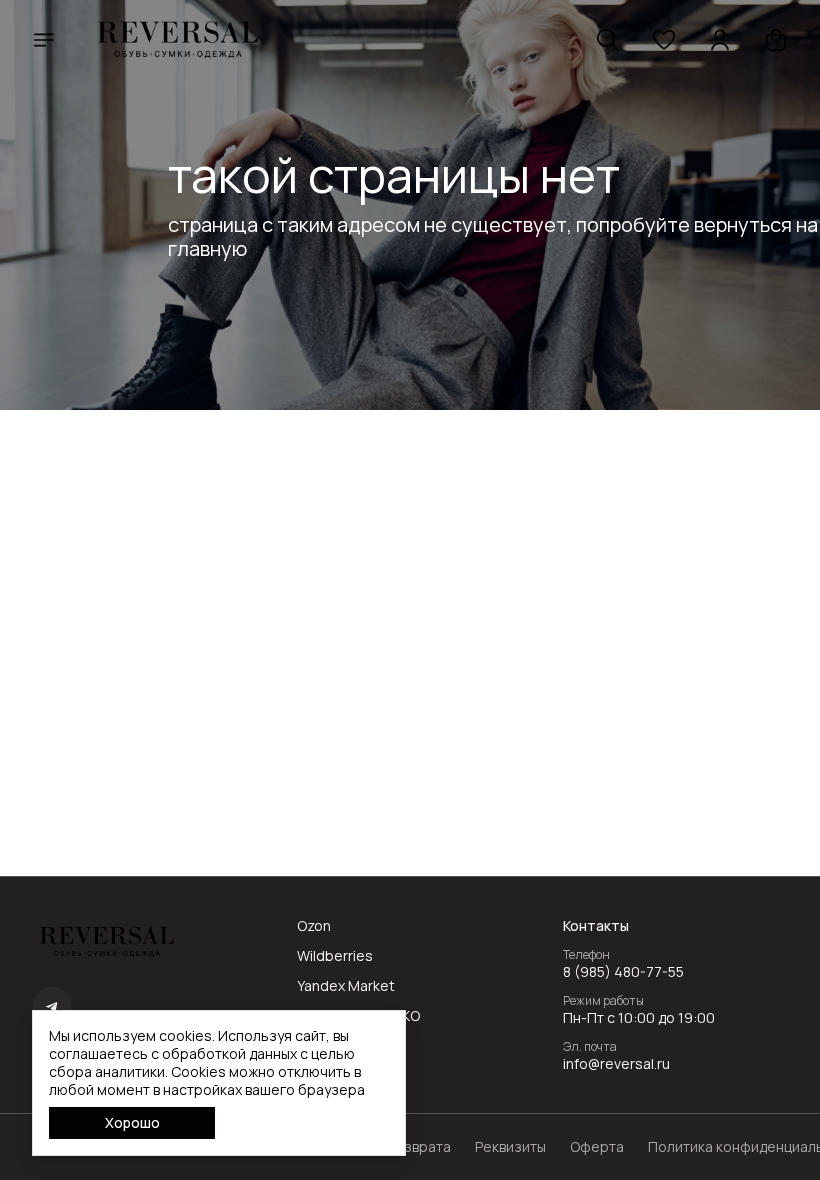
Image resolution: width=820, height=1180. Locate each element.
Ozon (314, 926)
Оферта (597, 1147)
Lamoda (323, 1046)
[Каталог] (44, 40)
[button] (664, 40)
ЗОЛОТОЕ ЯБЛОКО (358, 1016)
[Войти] (720, 40)
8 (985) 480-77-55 (623, 972)
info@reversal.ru (616, 1064)
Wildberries (335, 956)
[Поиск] (608, 40)
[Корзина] (776, 40)
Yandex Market (346, 986)
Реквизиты (510, 1147)
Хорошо (132, 1122)
